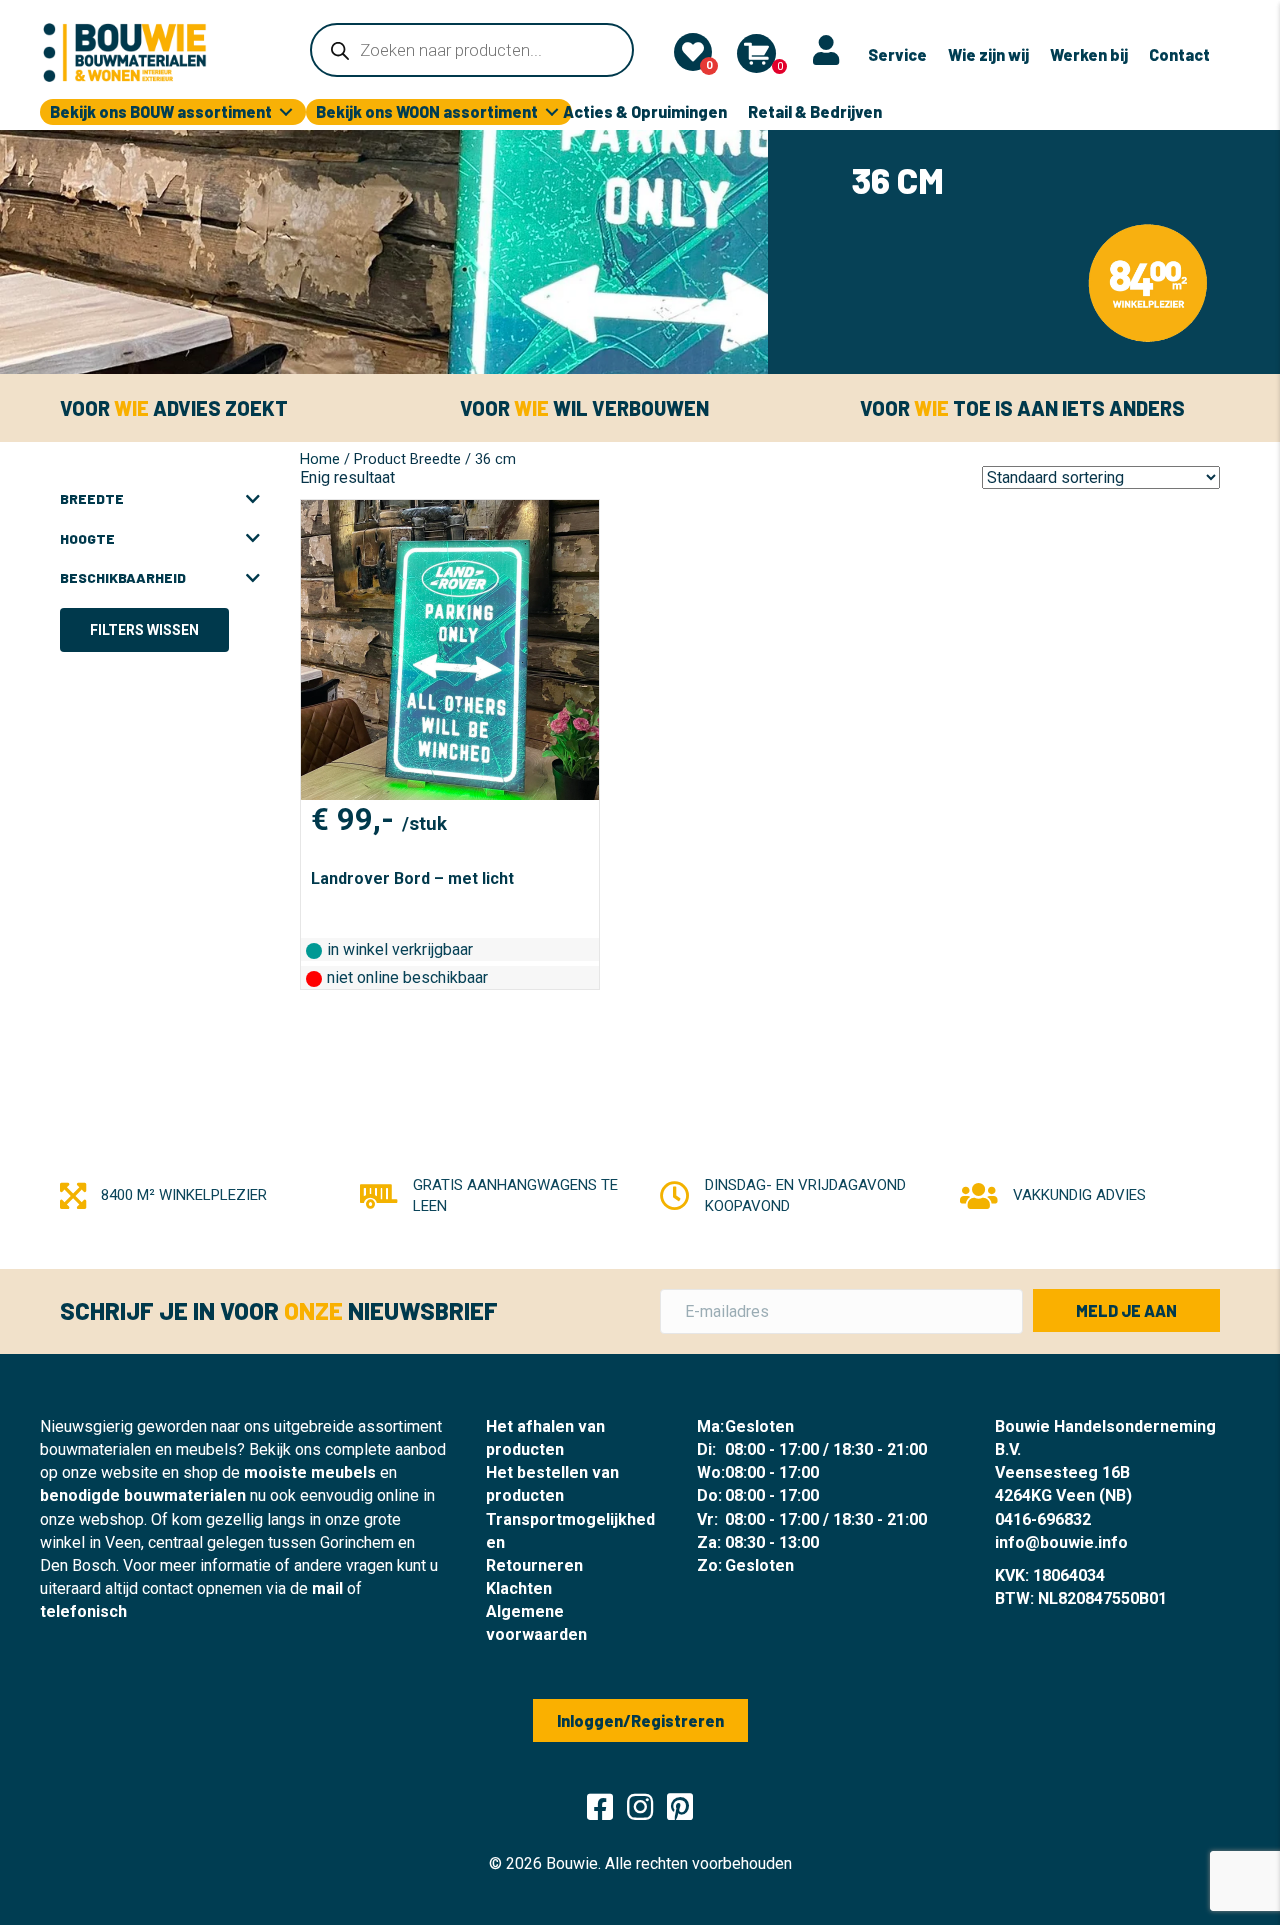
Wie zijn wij (988, 54)
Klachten (519, 1588)
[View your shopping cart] (756, 53)
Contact (1179, 54)
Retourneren (534, 1565)
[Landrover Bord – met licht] (450, 650)
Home (320, 459)
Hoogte (87, 538)
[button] (1126, 1310)
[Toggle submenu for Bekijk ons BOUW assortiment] (286, 112)
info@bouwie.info (1061, 1542)
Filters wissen (144, 630)
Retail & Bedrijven (815, 111)
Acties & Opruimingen (645, 111)
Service (897, 54)
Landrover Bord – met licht (412, 878)
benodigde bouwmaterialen (143, 1495)
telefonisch (83, 1611)
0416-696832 (1043, 1519)
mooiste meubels (310, 1472)
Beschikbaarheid (123, 577)
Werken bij (1089, 54)
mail (327, 1588)
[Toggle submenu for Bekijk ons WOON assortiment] (552, 112)
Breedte (92, 498)
